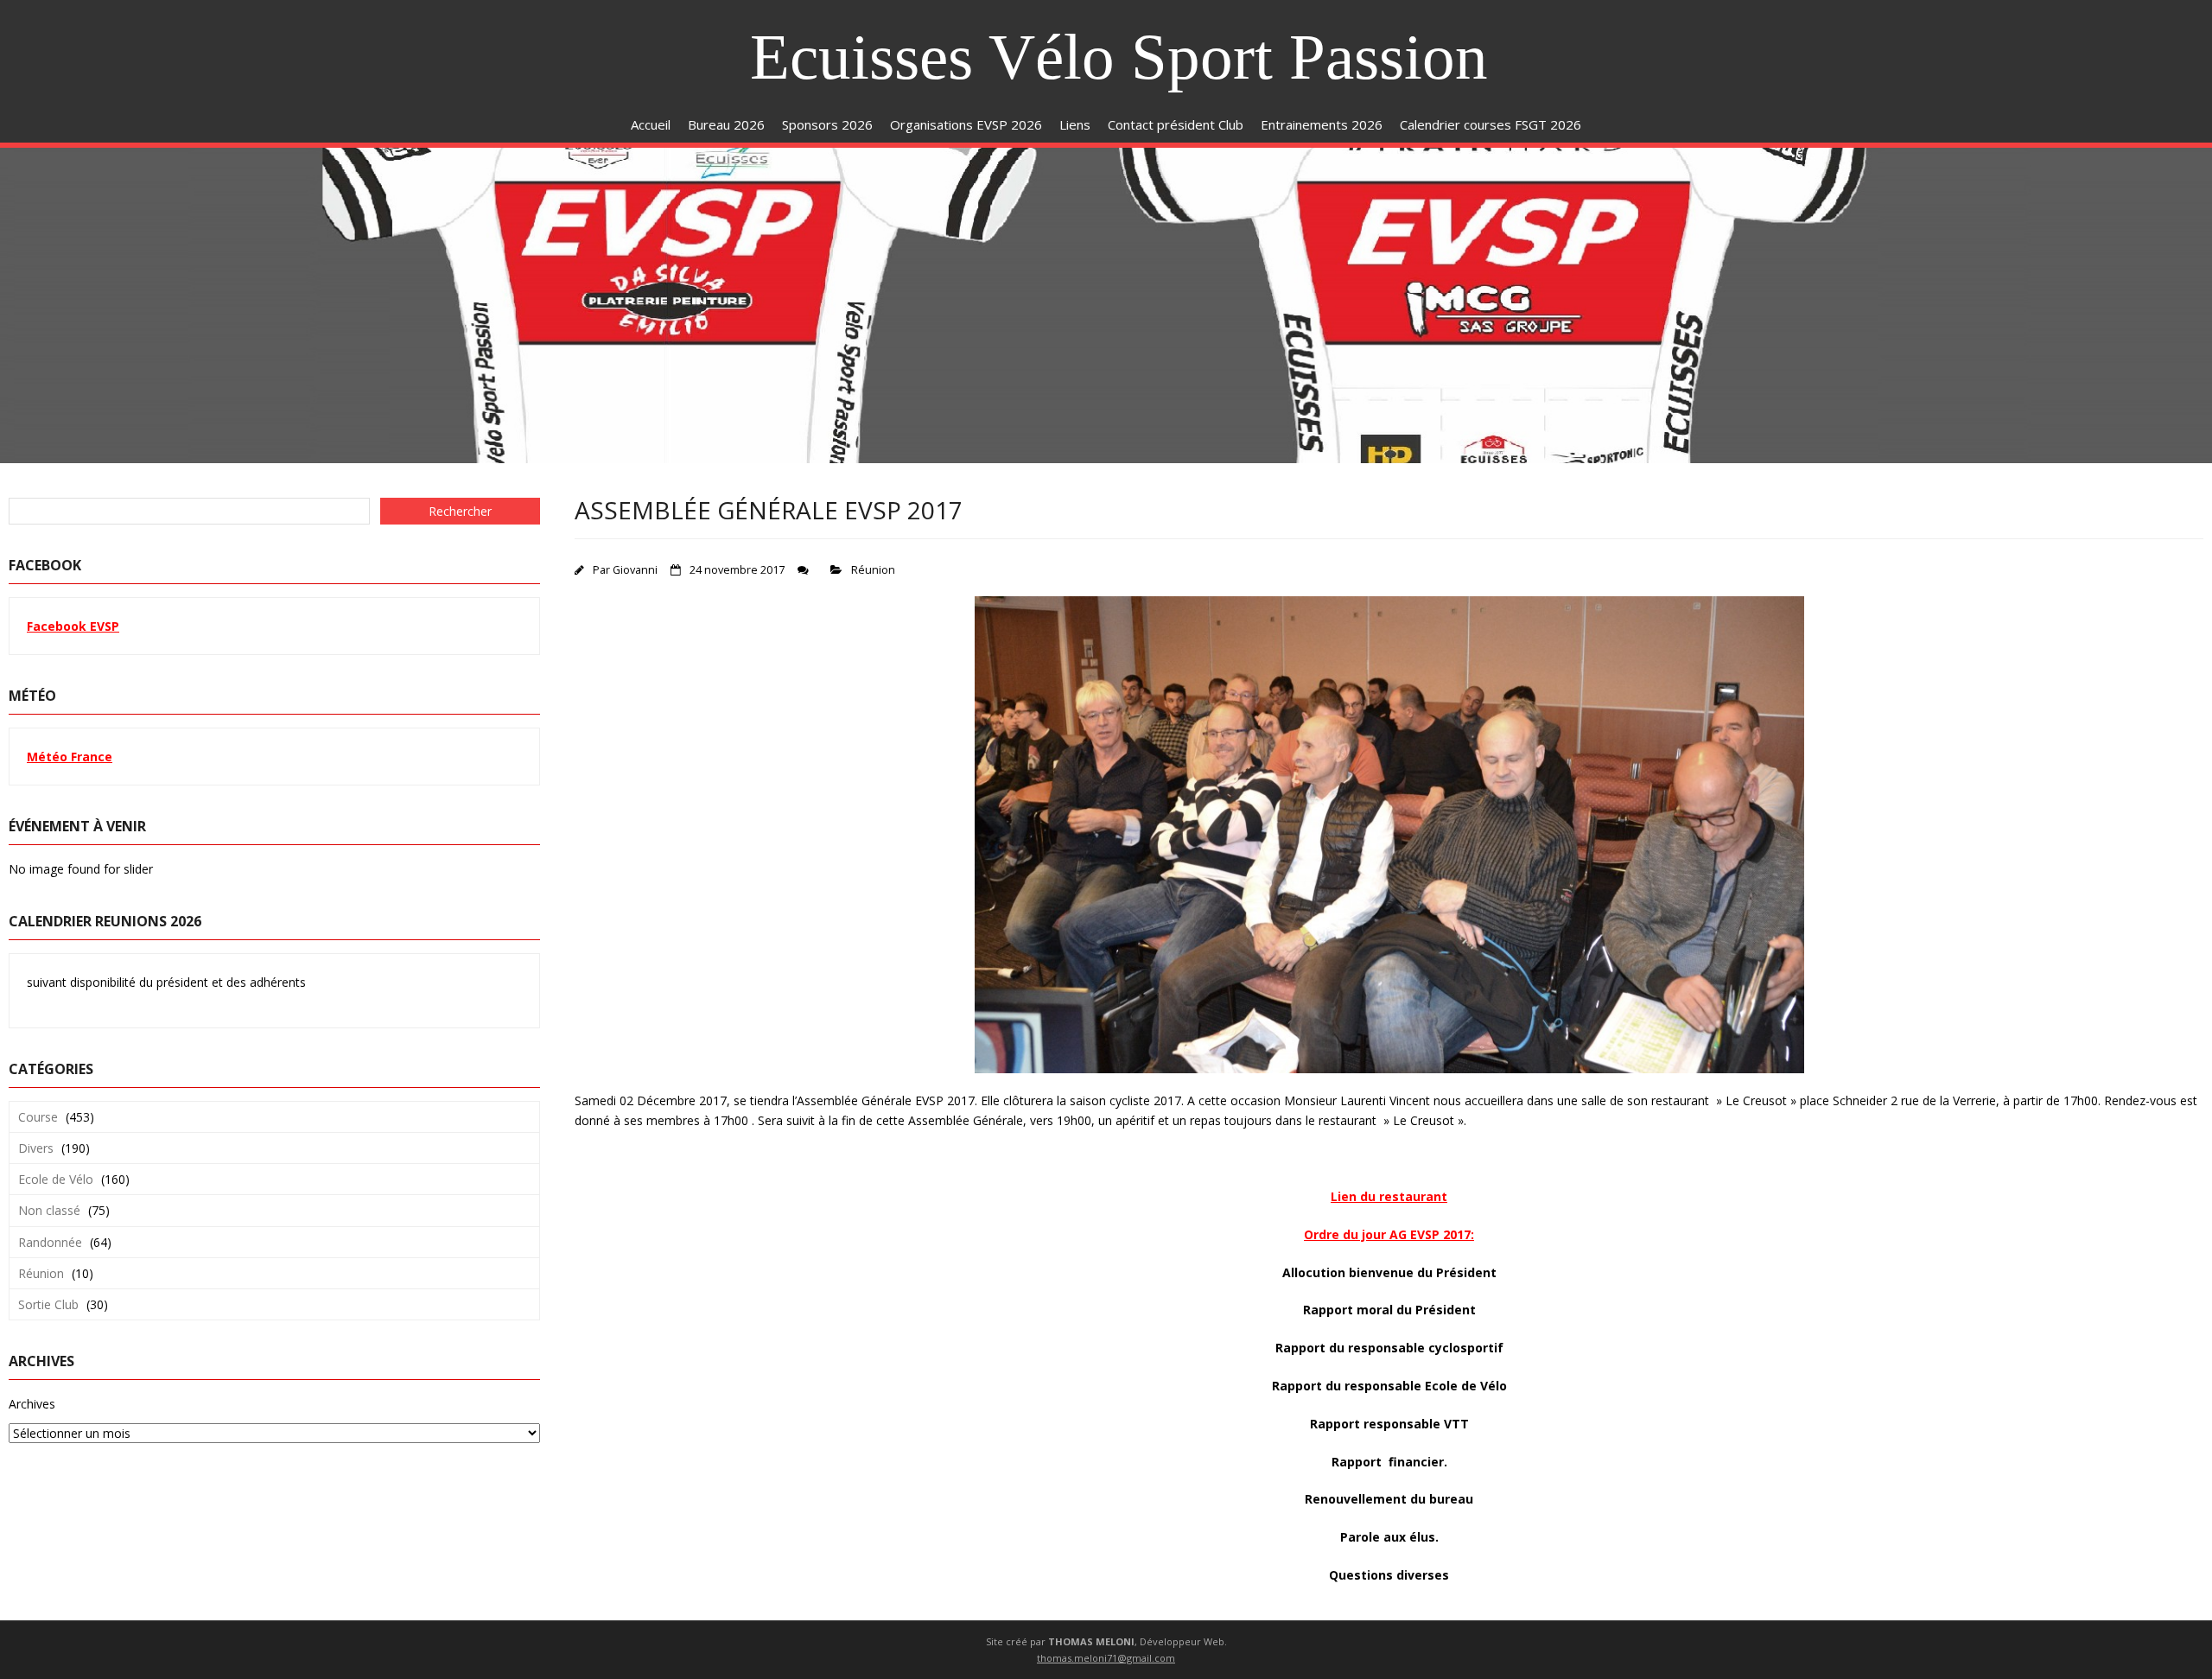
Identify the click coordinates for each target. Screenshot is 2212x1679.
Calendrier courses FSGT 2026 (1491, 124)
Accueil (651, 124)
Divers (36, 1148)
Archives (32, 1404)
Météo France (70, 757)
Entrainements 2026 (1322, 124)
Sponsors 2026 (827, 124)
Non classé (49, 1210)
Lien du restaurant (1389, 1196)
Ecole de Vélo (56, 1179)
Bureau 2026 (726, 124)
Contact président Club (1176, 124)
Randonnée (50, 1242)
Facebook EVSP (73, 626)
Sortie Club (48, 1304)
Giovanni (635, 570)
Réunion (873, 570)
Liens (1075, 124)
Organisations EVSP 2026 (966, 124)
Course (38, 1117)
